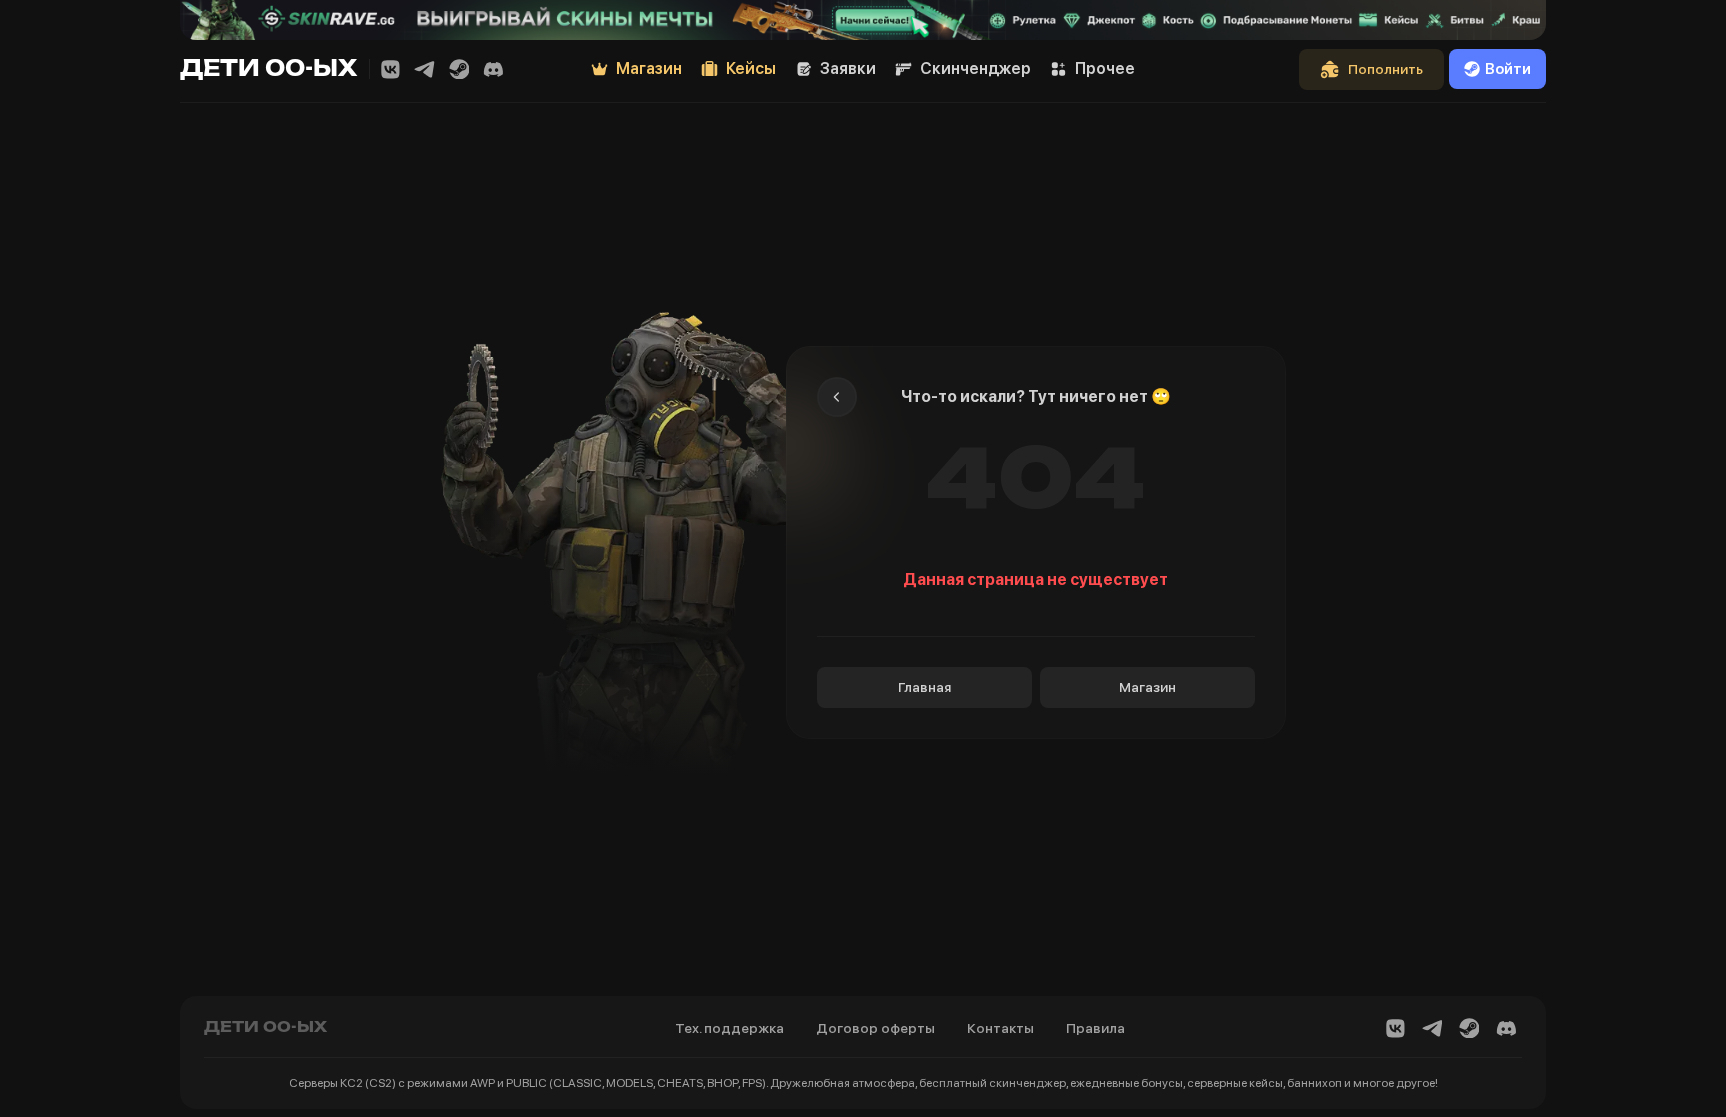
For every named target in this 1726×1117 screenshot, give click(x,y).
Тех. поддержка (729, 1028)
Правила (1095, 1028)
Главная (924, 687)
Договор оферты (875, 1028)
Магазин (1147, 687)
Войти (1508, 69)
